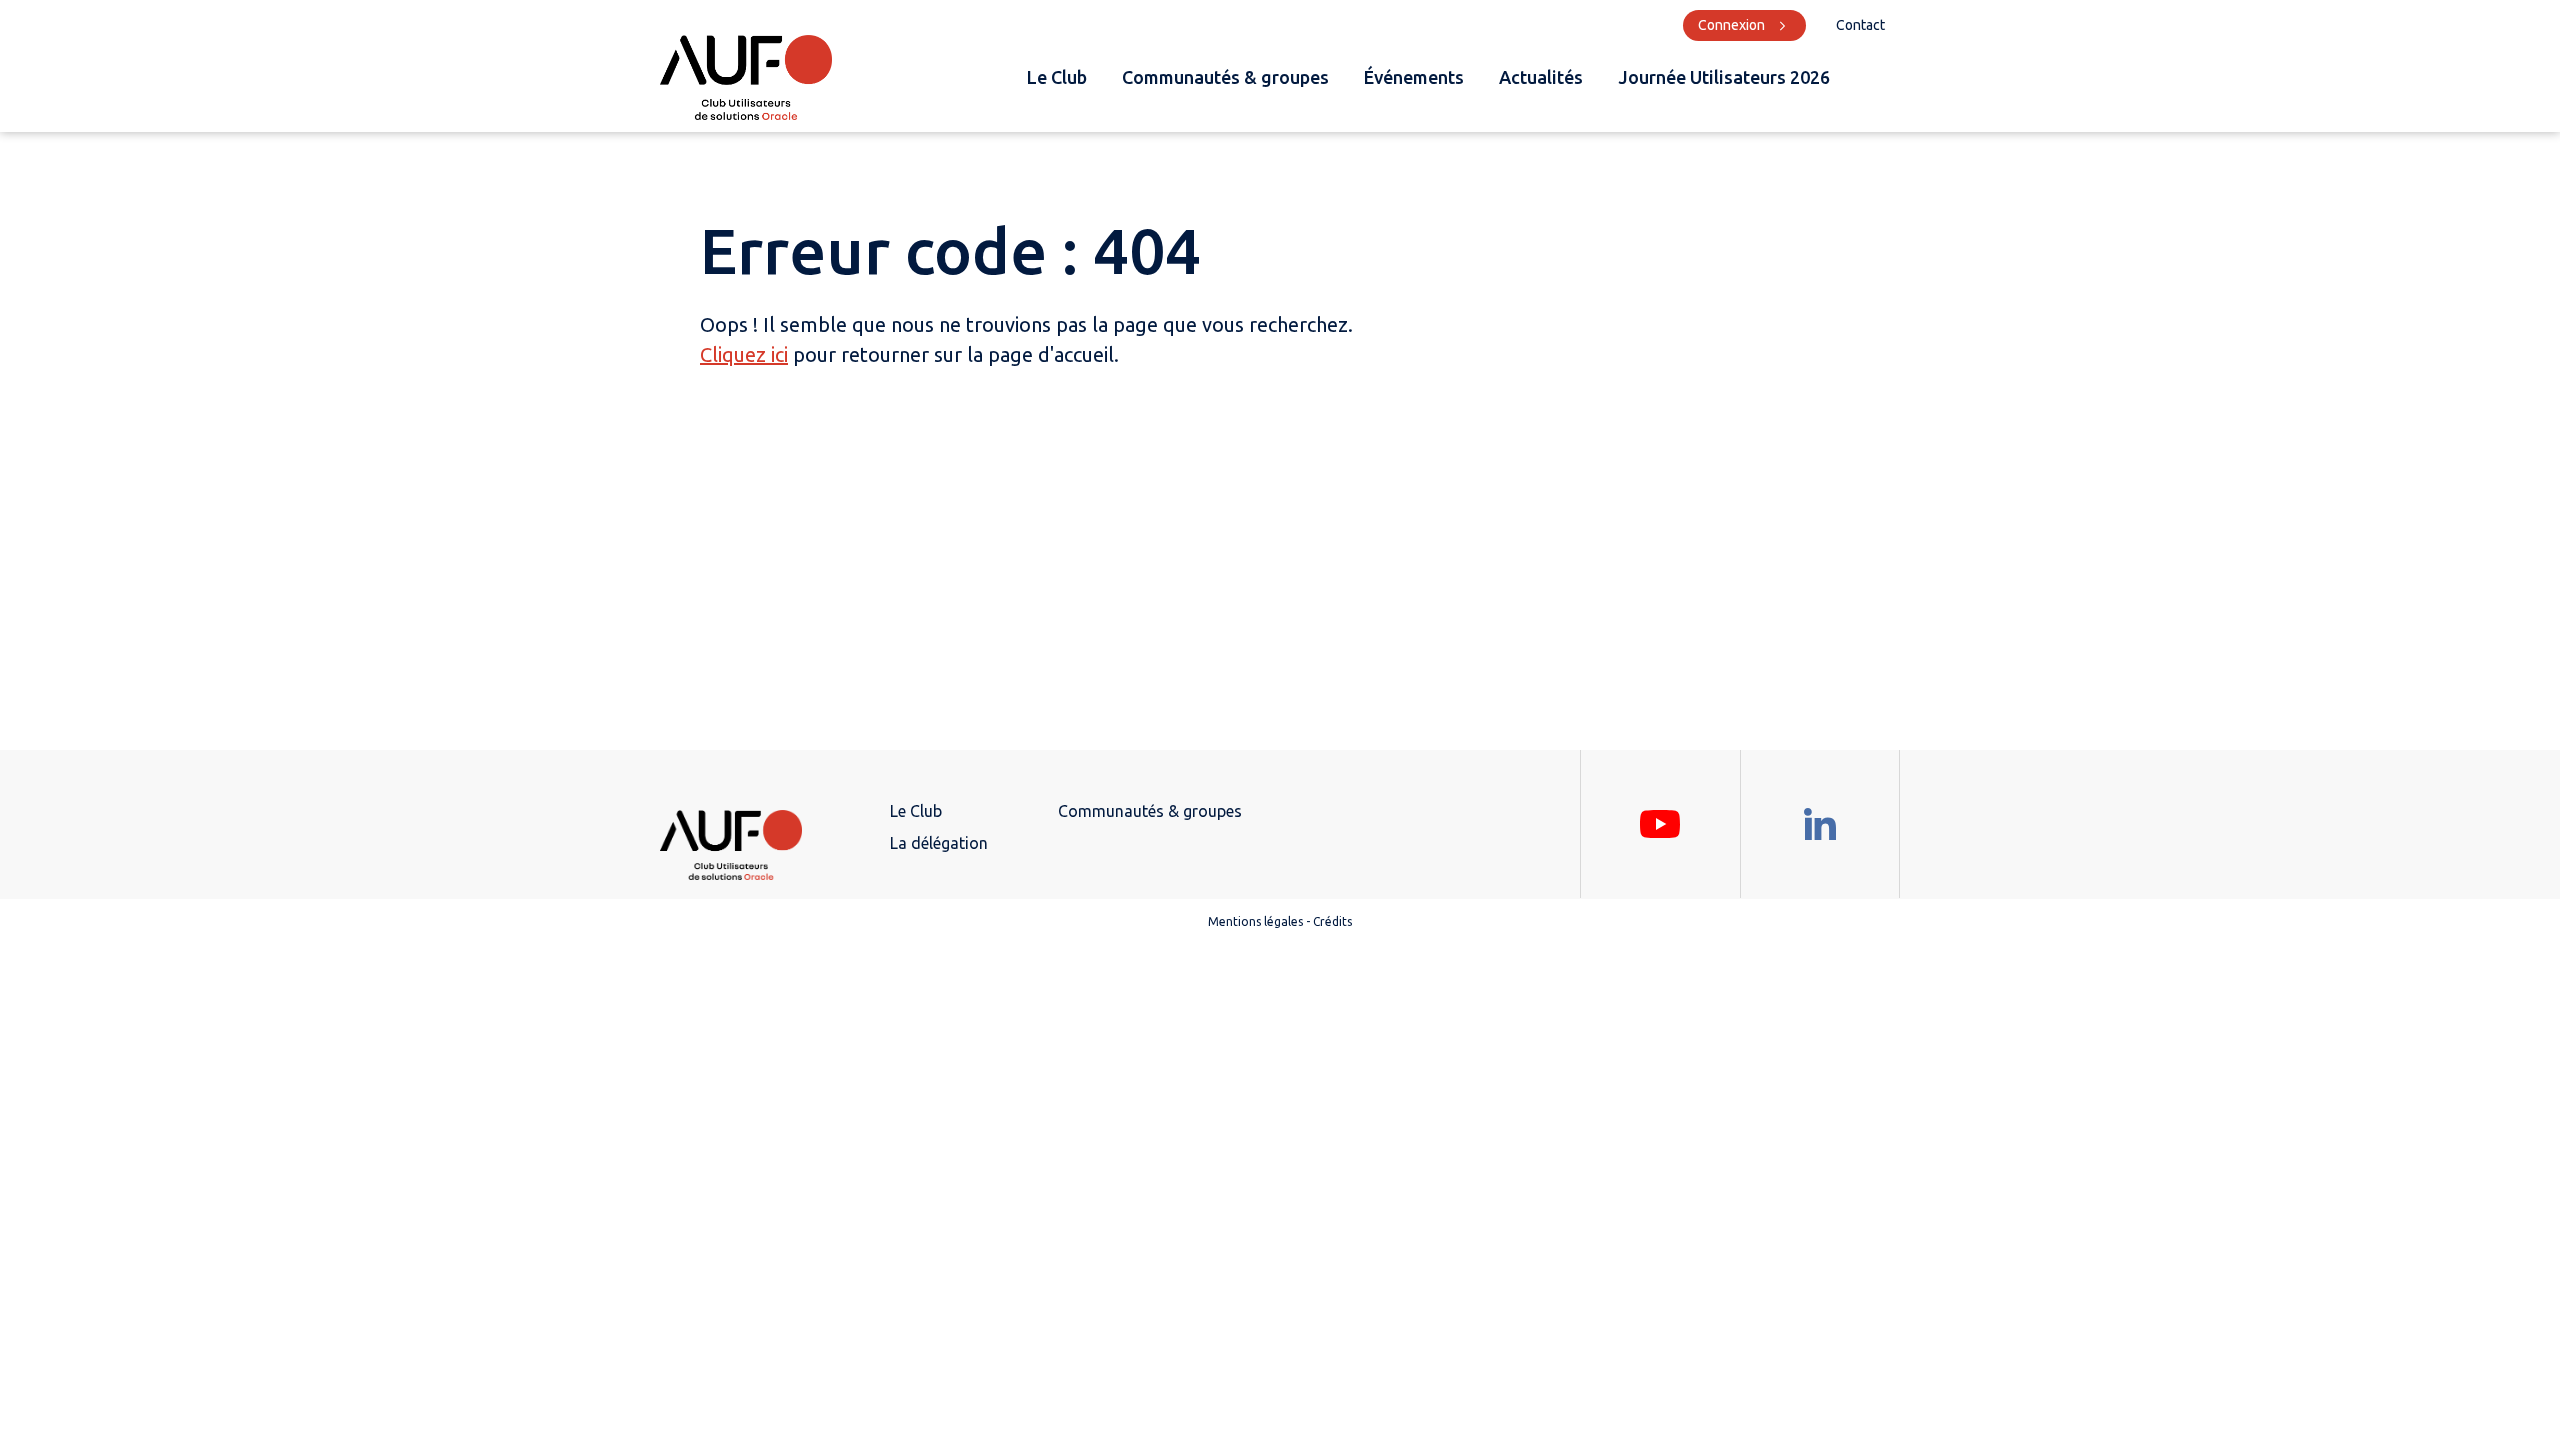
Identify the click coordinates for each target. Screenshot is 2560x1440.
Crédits (1332, 921)
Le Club (1057, 77)
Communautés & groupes (1225, 77)
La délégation (939, 843)
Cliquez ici (744, 354)
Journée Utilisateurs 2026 (1724, 77)
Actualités (1541, 77)
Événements (1414, 77)
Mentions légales (1255, 921)
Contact (1860, 25)
